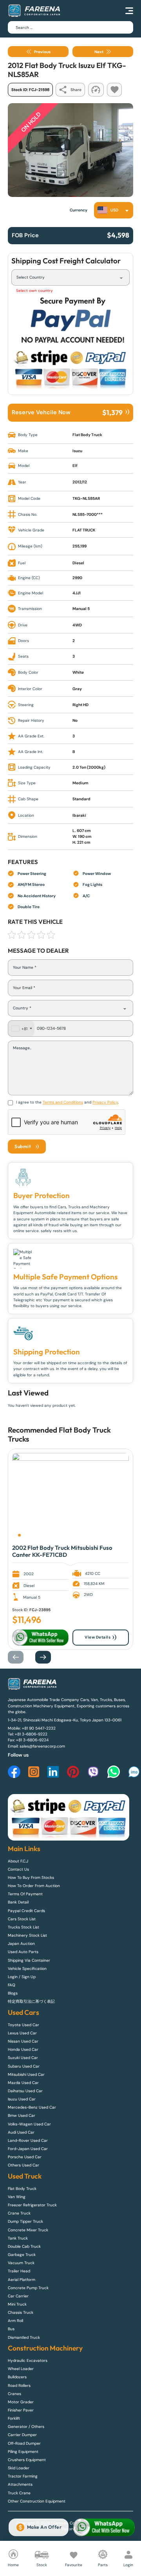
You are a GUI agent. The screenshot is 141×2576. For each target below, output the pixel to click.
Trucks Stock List (23, 1927)
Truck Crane (19, 2493)
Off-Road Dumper (24, 2443)
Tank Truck (18, 2238)
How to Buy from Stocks (31, 1877)
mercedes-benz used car (32, 2107)
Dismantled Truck (24, 2337)
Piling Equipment (23, 2452)
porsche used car (25, 2157)
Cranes (14, 2394)
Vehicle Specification (27, 1969)
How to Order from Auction (34, 1886)
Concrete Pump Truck (28, 2288)
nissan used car (23, 2041)
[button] (19, 1535)
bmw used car (22, 2115)
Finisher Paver (21, 2410)
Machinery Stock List (27, 1935)
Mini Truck (17, 2304)
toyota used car (23, 2025)
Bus (11, 2329)
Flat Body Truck (85, 1430)
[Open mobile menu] (129, 11)
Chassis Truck (21, 2312)
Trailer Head (19, 2271)
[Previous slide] (20, 1657)
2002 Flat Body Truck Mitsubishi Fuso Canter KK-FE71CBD (62, 1551)
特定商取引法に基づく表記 (31, 2001)
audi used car (21, 2132)
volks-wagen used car (29, 2124)
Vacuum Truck (21, 2263)
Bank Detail (18, 1902)
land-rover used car (28, 2140)
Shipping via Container (29, 1960)
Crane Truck (19, 2213)
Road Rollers (19, 2385)
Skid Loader (19, 2468)
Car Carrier (18, 2296)
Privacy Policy (105, 1102)
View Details (98, 1637)
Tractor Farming (23, 2476)
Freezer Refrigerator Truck (32, 2205)
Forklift (14, 2418)
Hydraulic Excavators (28, 2360)
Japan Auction (21, 1944)
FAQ (12, 1985)
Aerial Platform (22, 2280)
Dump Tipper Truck (25, 2221)
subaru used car (24, 2066)
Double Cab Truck (24, 2246)
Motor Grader (21, 2402)
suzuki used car (23, 2058)
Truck (17, 1439)
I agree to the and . (67, 1102)
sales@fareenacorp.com (42, 1746)
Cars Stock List (22, 1919)
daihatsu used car (25, 2091)
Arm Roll (15, 2321)
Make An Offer (44, 2527)
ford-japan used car (28, 2149)
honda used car (23, 2049)
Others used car (23, 2165)
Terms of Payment (25, 1894)
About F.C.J (18, 1861)
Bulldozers (17, 2377)
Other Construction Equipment (37, 2501)
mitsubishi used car (26, 2074)
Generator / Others (26, 2427)
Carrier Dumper (22, 2435)
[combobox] (114, 210)
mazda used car (23, 2083)
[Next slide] (47, 1657)
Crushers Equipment (27, 2460)
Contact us (18, 1869)
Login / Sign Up (22, 1977)
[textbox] (110, 210)
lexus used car (22, 2033)
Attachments (20, 2484)
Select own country (34, 291)
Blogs (13, 1993)
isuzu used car (22, 2099)
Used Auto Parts (23, 1952)
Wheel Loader (21, 2369)
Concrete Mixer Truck (28, 2230)
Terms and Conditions (63, 1102)
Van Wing (17, 2197)
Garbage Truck (22, 2255)
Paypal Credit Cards (26, 1911)
